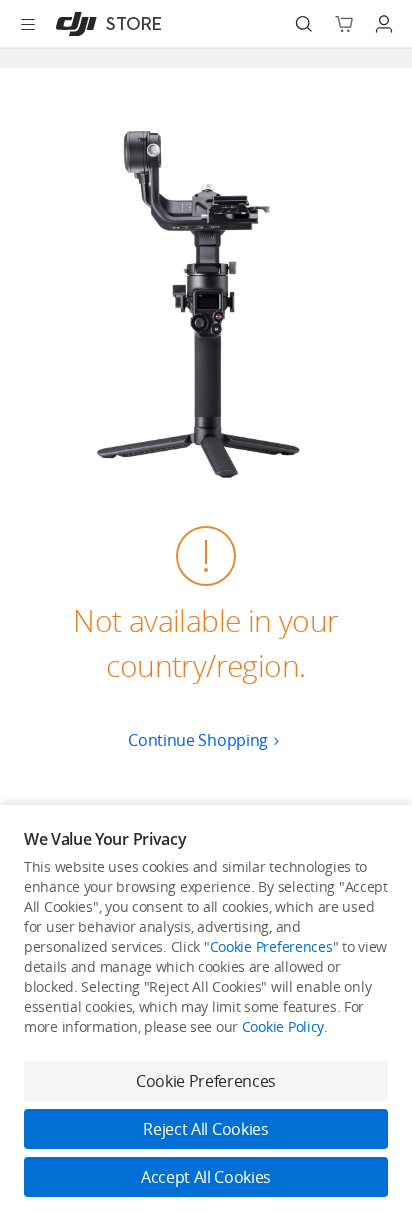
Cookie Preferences (271, 946)
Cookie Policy (283, 1026)
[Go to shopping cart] (344, 24)
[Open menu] (28, 24)
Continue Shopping (198, 740)
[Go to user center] (384, 24)
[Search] (304, 24)
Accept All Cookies (206, 1177)
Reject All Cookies (205, 1129)
